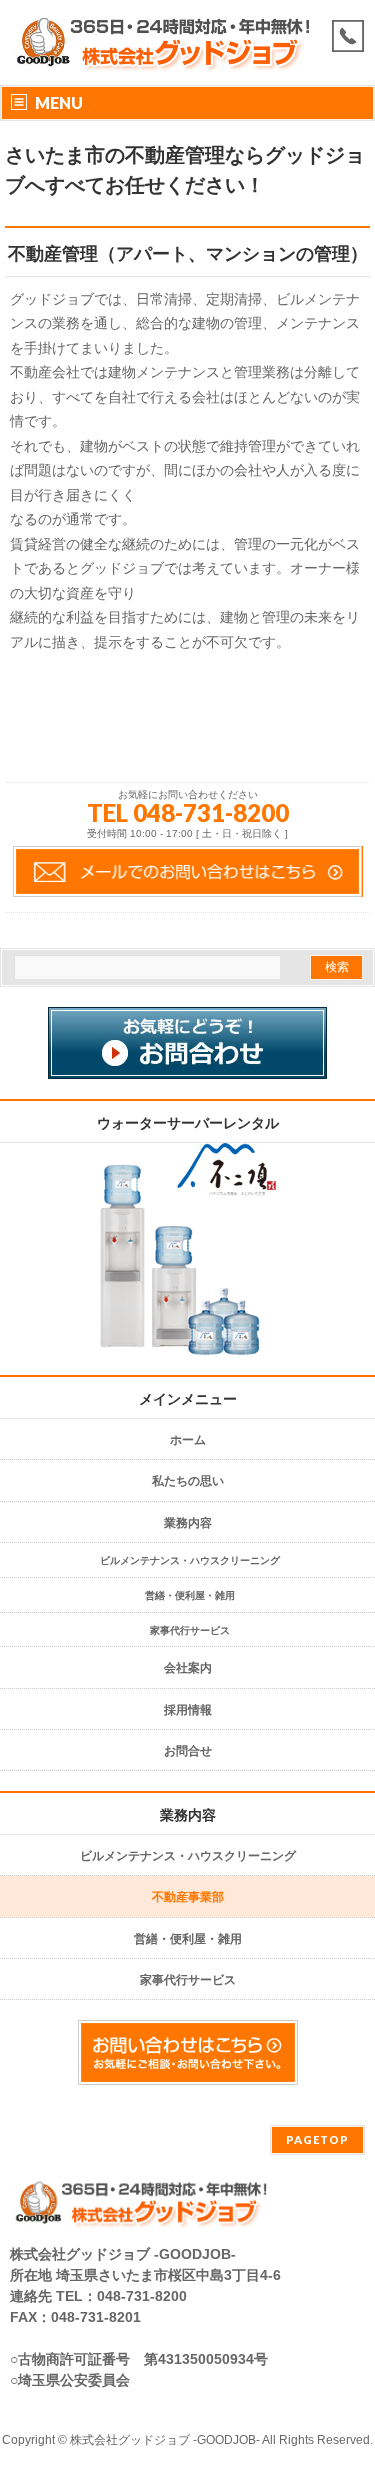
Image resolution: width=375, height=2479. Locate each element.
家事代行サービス (190, 1630)
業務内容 (188, 1523)
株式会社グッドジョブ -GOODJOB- (165, 2440)
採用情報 (188, 1710)
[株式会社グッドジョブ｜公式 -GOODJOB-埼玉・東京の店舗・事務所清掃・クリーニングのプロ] (167, 62)
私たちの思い (188, 1481)
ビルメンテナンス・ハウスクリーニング (190, 1560)
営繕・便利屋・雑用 (190, 1595)
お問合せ (188, 1751)
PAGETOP (317, 2139)
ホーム (188, 1440)
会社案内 (188, 1668)
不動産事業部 (188, 1897)
